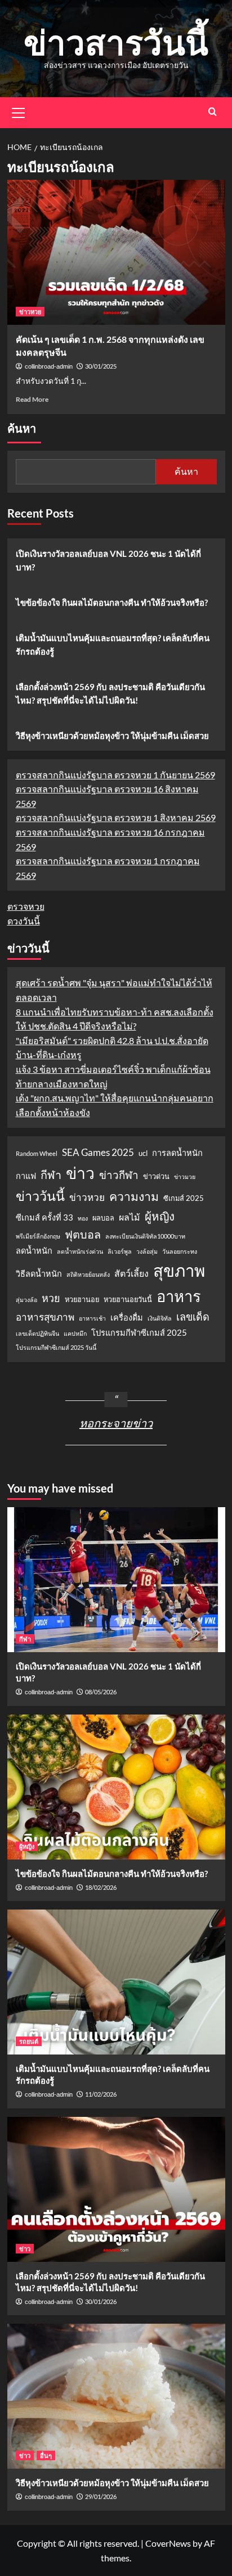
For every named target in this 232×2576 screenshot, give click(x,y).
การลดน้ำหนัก (177, 1153)
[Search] (213, 112)
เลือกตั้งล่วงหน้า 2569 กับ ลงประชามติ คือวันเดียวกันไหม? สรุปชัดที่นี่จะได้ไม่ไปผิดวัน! (110, 693)
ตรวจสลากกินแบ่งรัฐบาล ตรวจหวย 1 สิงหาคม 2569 (116, 817)
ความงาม (134, 1196)
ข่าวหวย (30, 312)
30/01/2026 (101, 2301)
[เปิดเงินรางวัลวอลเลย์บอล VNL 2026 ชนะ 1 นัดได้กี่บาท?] (116, 1580)
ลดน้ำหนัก (34, 1251)
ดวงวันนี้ (24, 921)
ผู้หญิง (160, 1216)
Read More (32, 399)
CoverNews (168, 2543)
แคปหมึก (75, 1333)
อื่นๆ (46, 2455)
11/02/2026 (101, 2094)
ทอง (83, 1218)
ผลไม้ (130, 1217)
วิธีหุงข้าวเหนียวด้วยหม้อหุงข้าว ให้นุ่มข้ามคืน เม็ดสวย (112, 736)
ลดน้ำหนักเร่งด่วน (80, 1251)
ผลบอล (103, 1218)
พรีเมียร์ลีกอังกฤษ (38, 1236)
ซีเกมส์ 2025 (184, 1198)
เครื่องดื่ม (127, 1318)
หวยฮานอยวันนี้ (128, 1299)
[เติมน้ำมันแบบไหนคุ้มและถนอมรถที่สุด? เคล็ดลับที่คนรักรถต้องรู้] (116, 1982)
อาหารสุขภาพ (45, 1317)
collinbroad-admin (49, 366)
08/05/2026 (101, 1692)
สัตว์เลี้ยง (131, 1273)
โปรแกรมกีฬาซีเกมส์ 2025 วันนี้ (56, 1347)
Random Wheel (37, 1153)
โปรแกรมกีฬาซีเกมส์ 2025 (139, 1333)
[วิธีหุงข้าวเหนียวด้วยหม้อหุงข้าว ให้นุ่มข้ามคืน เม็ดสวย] (116, 2396)
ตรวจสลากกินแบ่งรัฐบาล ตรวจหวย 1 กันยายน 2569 (115, 775)
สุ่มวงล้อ (26, 1300)
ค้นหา (22, 429)
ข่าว (80, 1173)
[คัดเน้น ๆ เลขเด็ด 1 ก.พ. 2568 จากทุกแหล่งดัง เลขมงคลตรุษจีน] (116, 252)
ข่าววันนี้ (40, 1196)
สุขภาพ (179, 1270)
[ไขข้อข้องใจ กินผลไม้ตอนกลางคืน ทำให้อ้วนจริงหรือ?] (116, 1787)
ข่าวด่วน (156, 1176)
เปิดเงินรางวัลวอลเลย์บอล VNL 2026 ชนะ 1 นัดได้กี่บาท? (108, 560)
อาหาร (179, 1296)
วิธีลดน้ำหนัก (39, 1274)
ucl (143, 1153)
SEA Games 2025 (98, 1152)
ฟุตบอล (83, 1234)
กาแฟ (26, 1176)
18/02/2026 (101, 1887)
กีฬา (51, 1174)
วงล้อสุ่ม (147, 1251)
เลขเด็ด (193, 1317)
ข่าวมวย (185, 1176)
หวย (51, 1298)
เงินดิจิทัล (160, 1318)
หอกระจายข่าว (116, 1423)
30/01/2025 (101, 366)
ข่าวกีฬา (119, 1175)
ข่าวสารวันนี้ (116, 42)
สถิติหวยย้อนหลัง (88, 1274)
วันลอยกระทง (180, 1251)
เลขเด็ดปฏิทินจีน (37, 1333)
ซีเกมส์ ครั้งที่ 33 (44, 1217)
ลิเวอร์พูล (120, 1251)
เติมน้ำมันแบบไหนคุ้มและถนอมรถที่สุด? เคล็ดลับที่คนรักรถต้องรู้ (113, 645)
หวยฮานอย (82, 1299)
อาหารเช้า (92, 1318)
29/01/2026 (101, 2496)
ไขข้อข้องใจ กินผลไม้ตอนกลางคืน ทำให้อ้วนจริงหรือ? (112, 602)
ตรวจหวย (26, 906)
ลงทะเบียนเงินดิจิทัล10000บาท (145, 1236)
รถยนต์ (29, 2041)
